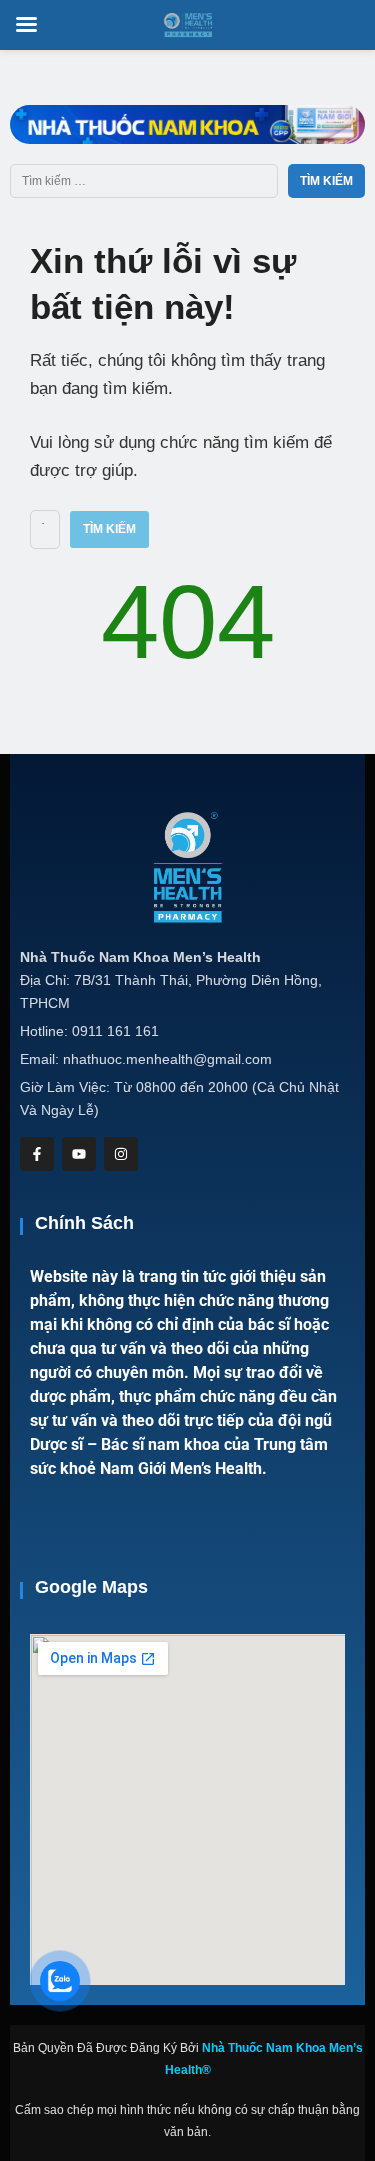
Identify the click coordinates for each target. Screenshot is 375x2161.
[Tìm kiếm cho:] (144, 181)
